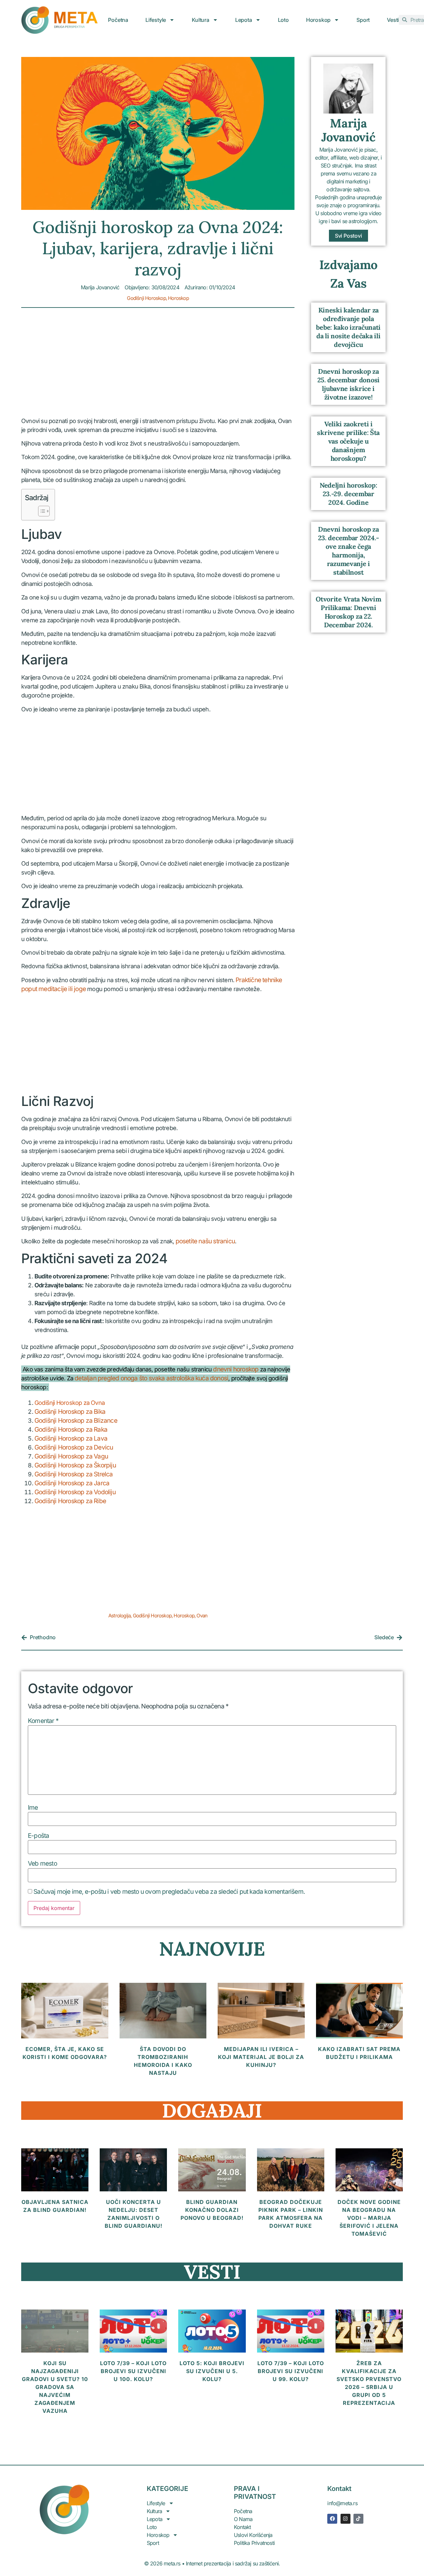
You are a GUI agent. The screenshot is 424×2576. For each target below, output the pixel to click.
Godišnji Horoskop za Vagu (71, 1456)
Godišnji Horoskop (146, 298)
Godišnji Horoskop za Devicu (74, 1447)
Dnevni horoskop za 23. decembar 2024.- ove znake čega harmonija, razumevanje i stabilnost (348, 551)
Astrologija (119, 1616)
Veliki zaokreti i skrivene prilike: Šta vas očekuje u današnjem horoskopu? (348, 441)
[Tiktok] (358, 2519)
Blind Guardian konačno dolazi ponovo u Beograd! (212, 2210)
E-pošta (38, 1836)
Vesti (393, 20)
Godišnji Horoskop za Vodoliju (75, 1492)
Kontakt (242, 2527)
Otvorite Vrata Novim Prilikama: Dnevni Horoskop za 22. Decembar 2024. (348, 612)
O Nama (243, 2519)
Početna (118, 20)
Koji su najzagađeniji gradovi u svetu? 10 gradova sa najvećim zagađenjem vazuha (55, 2387)
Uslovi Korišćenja (253, 2535)
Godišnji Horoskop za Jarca (72, 1483)
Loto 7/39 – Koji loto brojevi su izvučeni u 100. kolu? (133, 2371)
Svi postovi (348, 236)
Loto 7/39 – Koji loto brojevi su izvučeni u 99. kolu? (291, 2371)
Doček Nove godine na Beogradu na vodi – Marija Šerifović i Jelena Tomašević (369, 2218)
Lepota (244, 20)
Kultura (201, 20)
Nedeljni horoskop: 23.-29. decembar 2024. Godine (348, 494)
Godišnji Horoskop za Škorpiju (75, 1465)
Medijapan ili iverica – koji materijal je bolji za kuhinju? (261, 2057)
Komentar (43, 1721)
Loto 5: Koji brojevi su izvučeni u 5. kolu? (212, 2371)
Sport (363, 20)
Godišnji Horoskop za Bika (70, 1412)
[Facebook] (332, 2519)
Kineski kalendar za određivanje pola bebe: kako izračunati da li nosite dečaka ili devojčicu (348, 327)
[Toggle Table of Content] (41, 511)
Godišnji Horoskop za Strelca (74, 1474)
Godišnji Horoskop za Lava (71, 1438)
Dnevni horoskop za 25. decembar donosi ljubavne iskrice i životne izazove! (348, 384)
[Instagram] (345, 2519)
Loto (283, 20)
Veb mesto (42, 1863)
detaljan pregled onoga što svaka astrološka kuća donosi (151, 1378)
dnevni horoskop (236, 1369)
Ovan (202, 1616)
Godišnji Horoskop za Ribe (70, 1501)
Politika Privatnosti (254, 2543)
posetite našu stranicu (205, 1241)
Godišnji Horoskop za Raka (71, 1430)
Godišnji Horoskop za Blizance (76, 1421)
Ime (33, 1808)
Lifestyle (156, 20)
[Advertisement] (158, 367)
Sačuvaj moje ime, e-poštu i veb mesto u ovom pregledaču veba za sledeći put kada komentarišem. (169, 1892)
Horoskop (318, 20)
